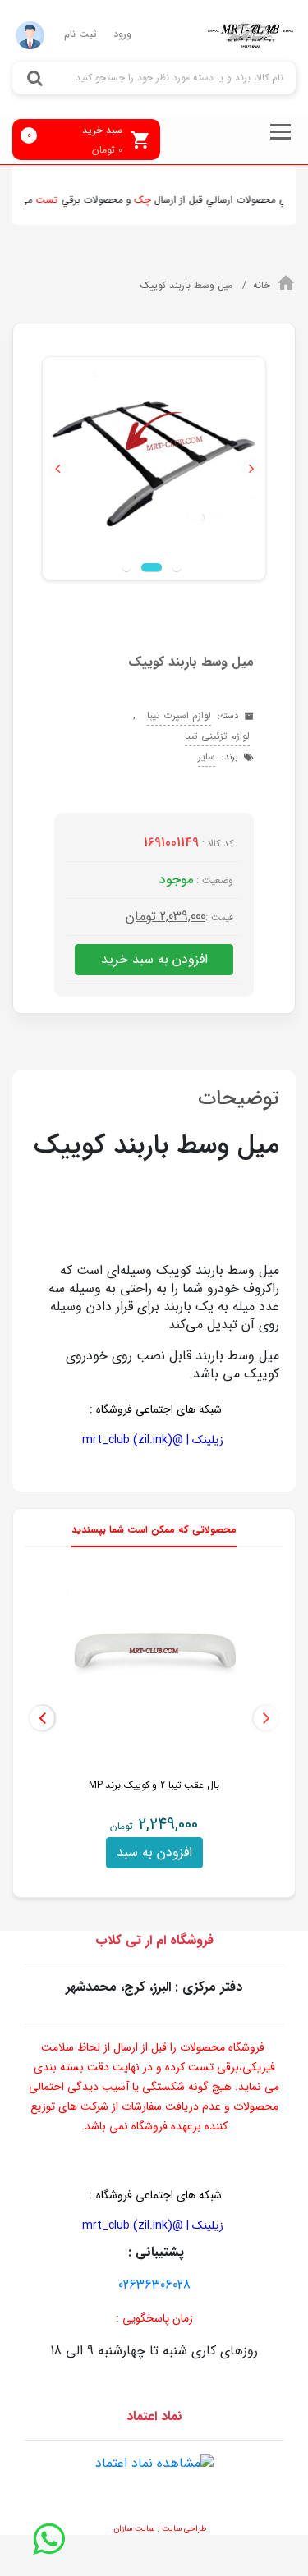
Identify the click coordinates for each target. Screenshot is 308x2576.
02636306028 (154, 2285)
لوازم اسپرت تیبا (179, 715)
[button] (57, 468)
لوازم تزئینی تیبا (217, 736)
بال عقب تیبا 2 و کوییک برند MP (154, 1785)
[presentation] (266, 1718)
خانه (262, 285)
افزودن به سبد (154, 1852)
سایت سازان (134, 2529)
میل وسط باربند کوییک (188, 285)
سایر (207, 756)
